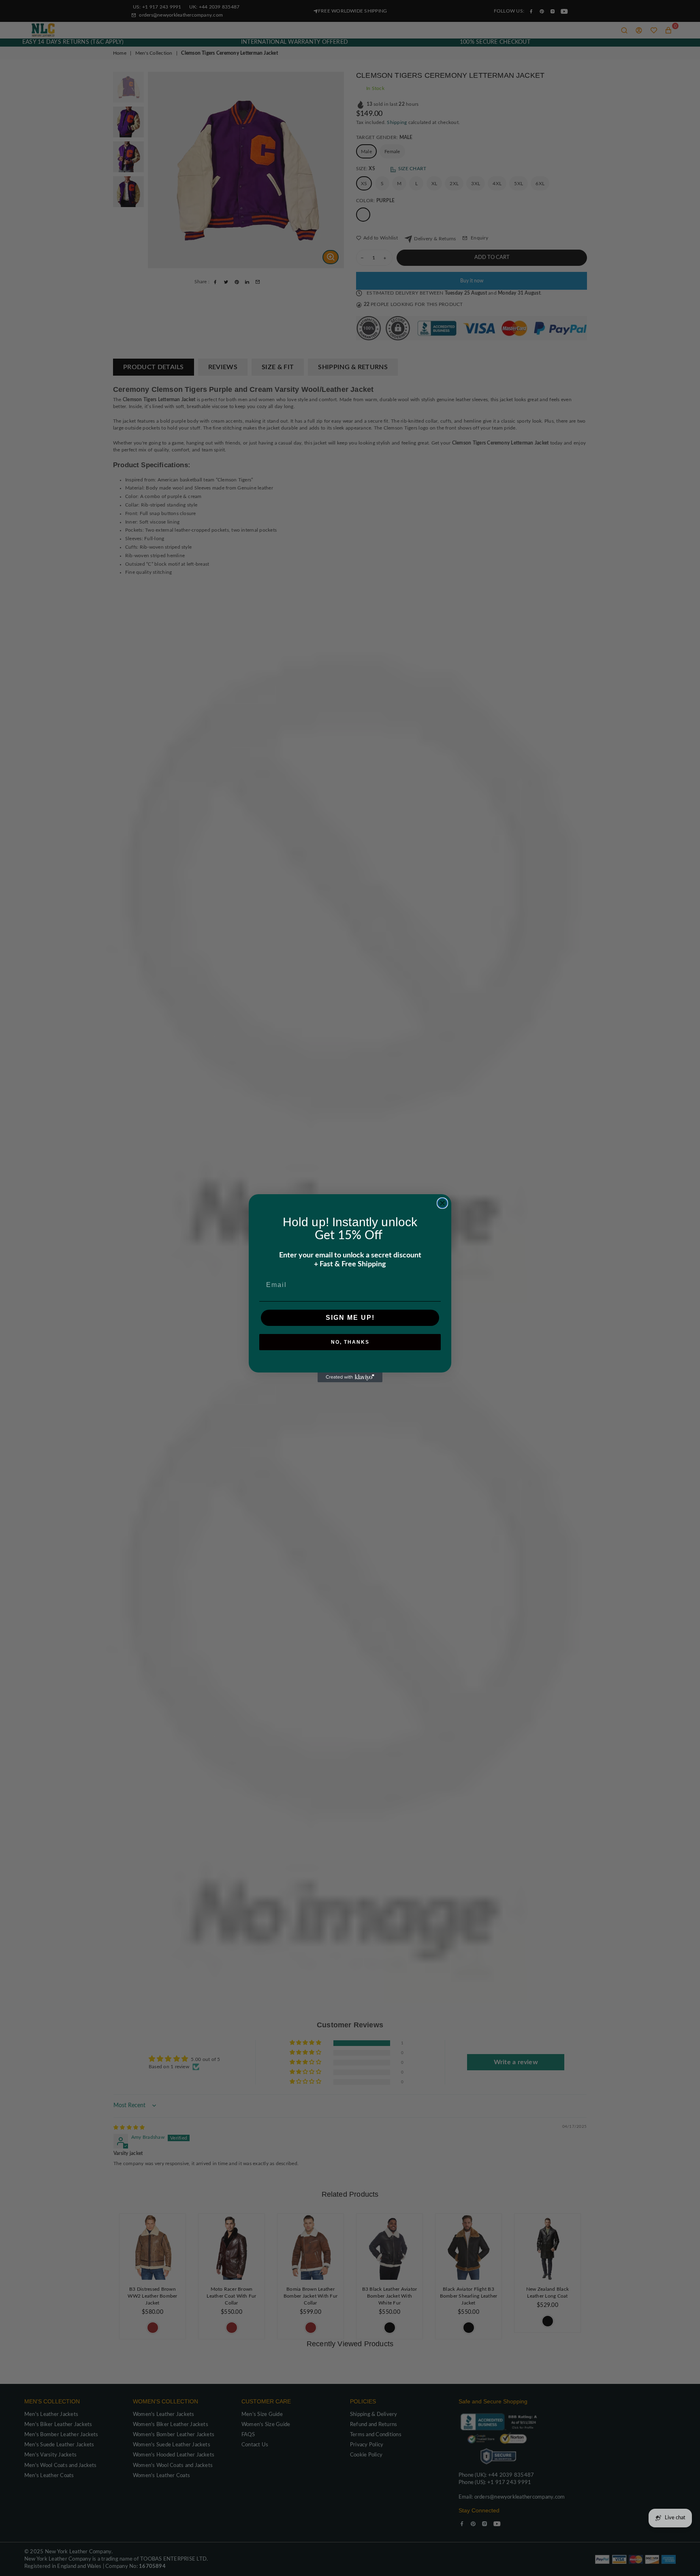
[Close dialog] (442, 1203)
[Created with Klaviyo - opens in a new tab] (350, 1377)
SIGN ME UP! (350, 1318)
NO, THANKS (350, 1342)
